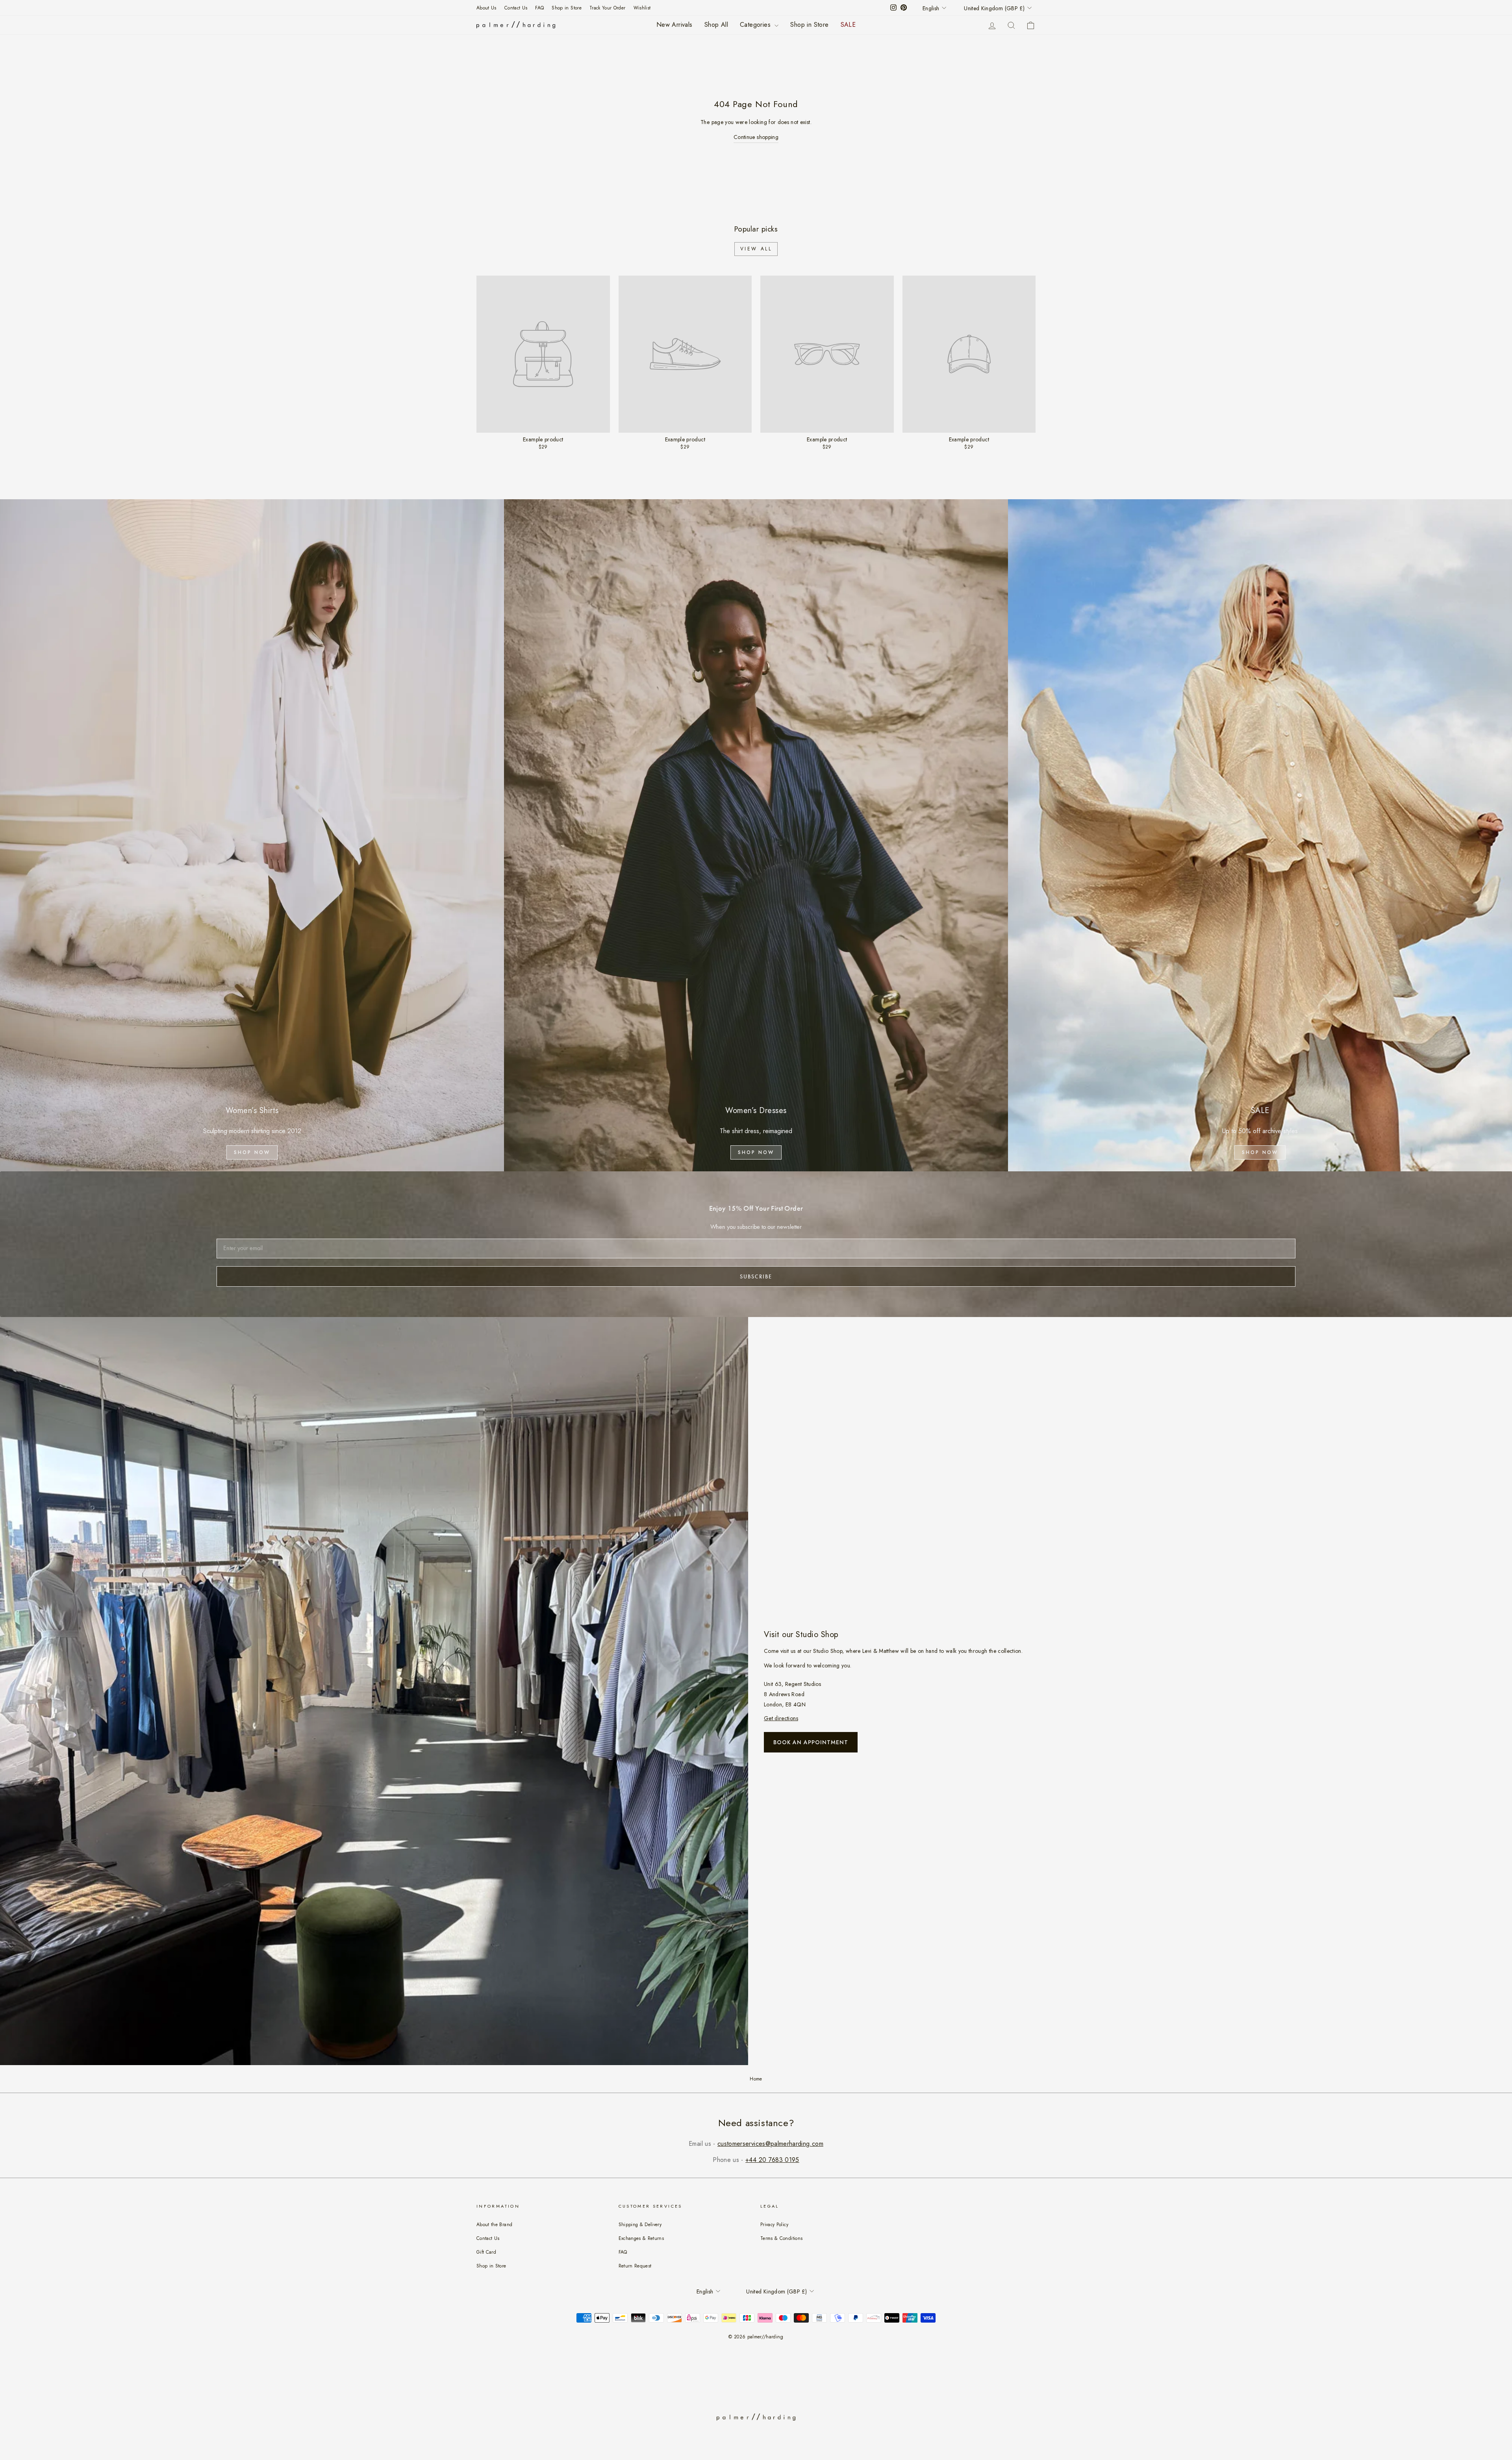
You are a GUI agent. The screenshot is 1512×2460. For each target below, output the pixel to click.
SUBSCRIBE (756, 1276)
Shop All (716, 25)
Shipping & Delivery (640, 2224)
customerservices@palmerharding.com (770, 2144)
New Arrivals (674, 25)
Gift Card (486, 2252)
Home (756, 2079)
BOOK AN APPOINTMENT (811, 1742)
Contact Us (516, 8)
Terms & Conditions (781, 2238)
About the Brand (494, 2224)
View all (756, 249)
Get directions (781, 1718)
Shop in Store (567, 8)
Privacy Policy (774, 2224)
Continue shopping (756, 137)
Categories (756, 25)
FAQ (539, 8)
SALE (848, 25)
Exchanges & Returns (641, 2238)
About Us (486, 8)
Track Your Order (608, 8)
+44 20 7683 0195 (772, 2160)
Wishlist (642, 8)
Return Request (635, 2266)
